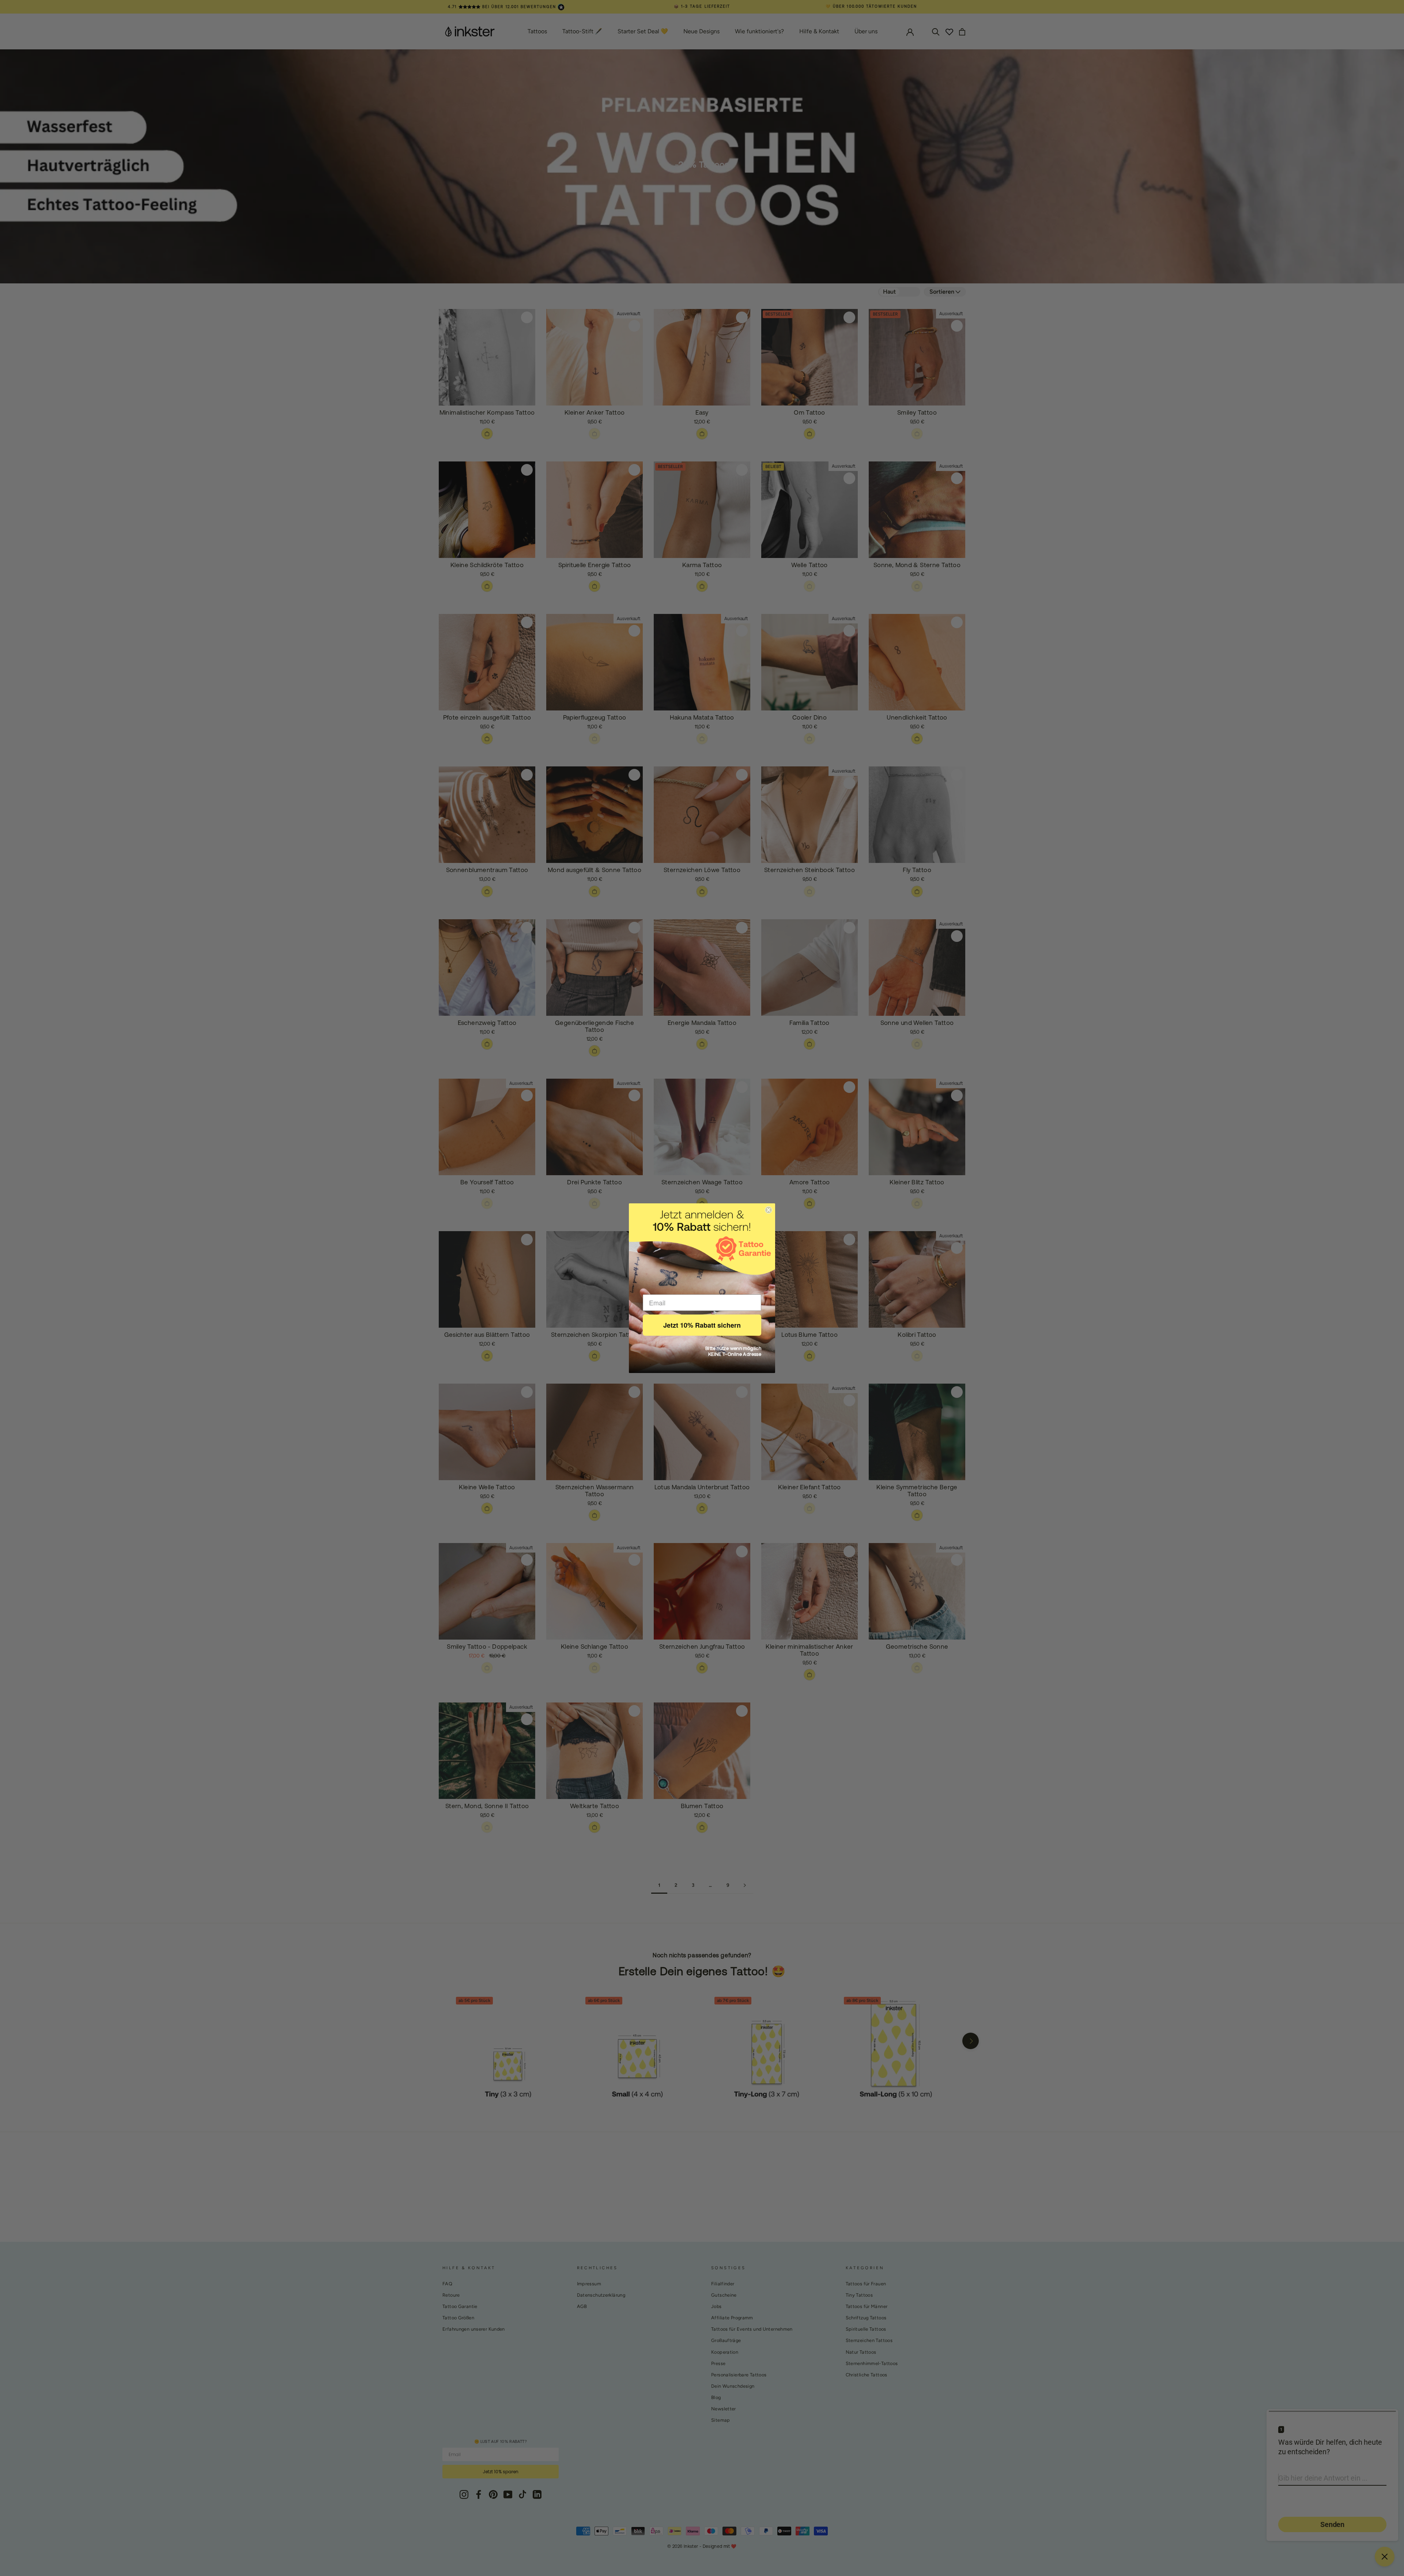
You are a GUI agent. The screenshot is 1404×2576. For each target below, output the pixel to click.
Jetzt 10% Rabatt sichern (702, 1325)
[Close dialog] (769, 1210)
